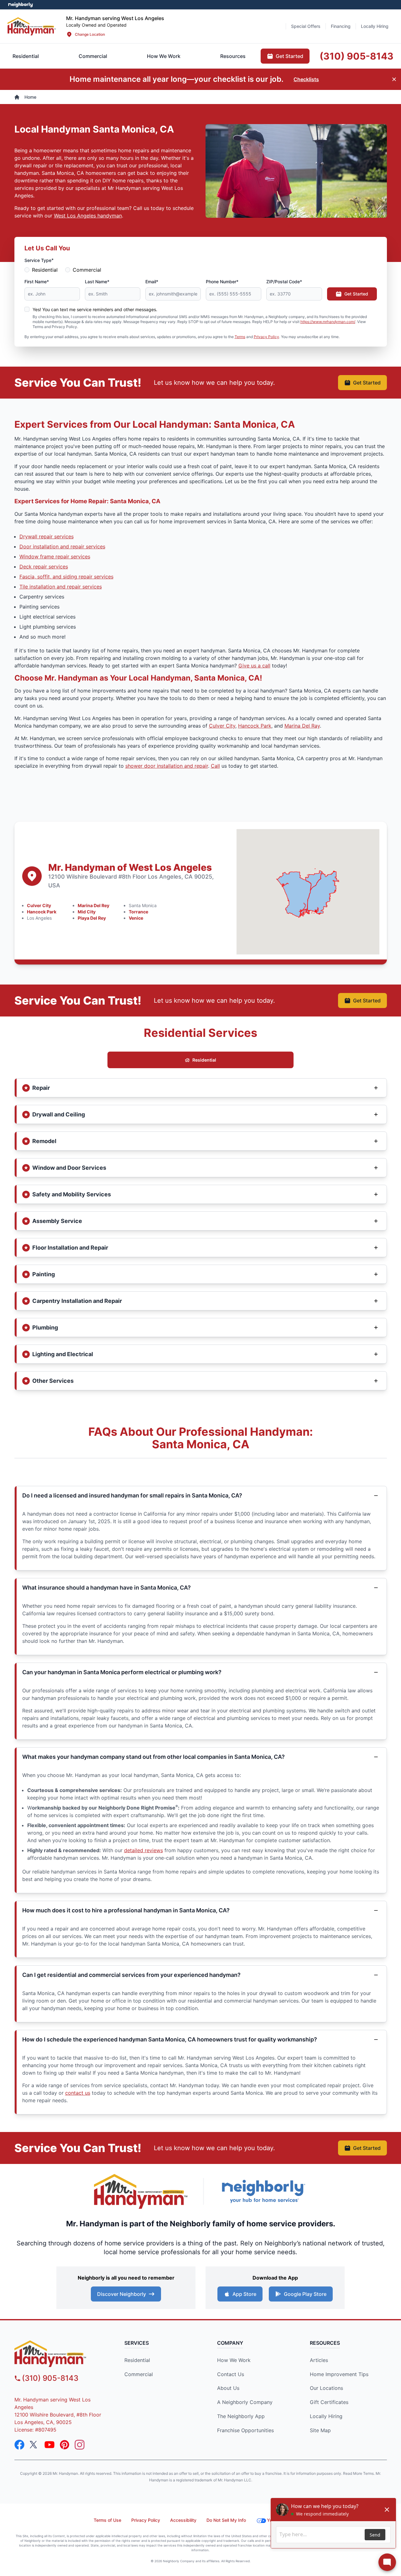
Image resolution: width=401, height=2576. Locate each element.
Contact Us (231, 2374)
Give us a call (254, 666)
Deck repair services (44, 567)
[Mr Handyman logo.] (32, 26)
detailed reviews (143, 1850)
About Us (228, 2388)
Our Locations (326, 2388)
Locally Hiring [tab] (375, 26)
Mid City (87, 912)
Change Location (90, 34)
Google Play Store (305, 2294)
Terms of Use (107, 2520)
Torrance (138, 912)
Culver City (222, 726)
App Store (244, 2294)
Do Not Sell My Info (226, 2520)
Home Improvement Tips (339, 2374)
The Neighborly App (241, 2416)
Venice (136, 918)
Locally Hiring (326, 2416)
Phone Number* (222, 282)
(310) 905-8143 (50, 2378)
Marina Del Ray (302, 726)
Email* (152, 282)
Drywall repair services (47, 536)
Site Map (320, 2430)
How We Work (234, 2360)
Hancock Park (255, 726)
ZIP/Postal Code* (284, 282)
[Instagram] (80, 2445)
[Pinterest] (65, 2445)
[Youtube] (49, 2445)
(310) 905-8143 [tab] (357, 56)
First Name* (37, 282)
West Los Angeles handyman (88, 216)
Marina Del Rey (94, 905)
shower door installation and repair (167, 766)
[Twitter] (34, 2445)
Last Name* (97, 282)
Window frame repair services (55, 556)
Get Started (356, 294)
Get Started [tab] (289, 56)
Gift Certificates (329, 2402)
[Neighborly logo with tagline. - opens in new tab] (263, 2191)
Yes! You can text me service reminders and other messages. (95, 309)
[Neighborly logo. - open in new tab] (21, 5)
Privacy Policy (266, 337)
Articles (319, 2360)
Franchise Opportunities (245, 2430)
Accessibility (183, 2520)
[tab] (93, 56)
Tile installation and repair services (61, 587)
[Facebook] (19, 2445)
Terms (240, 337)
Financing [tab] (341, 26)
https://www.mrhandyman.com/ (328, 322)
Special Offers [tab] (306, 26)
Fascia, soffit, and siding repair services (66, 577)
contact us (78, 2093)
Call (215, 766)
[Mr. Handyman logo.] (141, 2191)
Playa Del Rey (92, 918)
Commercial (87, 270)
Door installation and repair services (62, 546)
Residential (45, 270)
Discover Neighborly (122, 2294)
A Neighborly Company (245, 2402)
